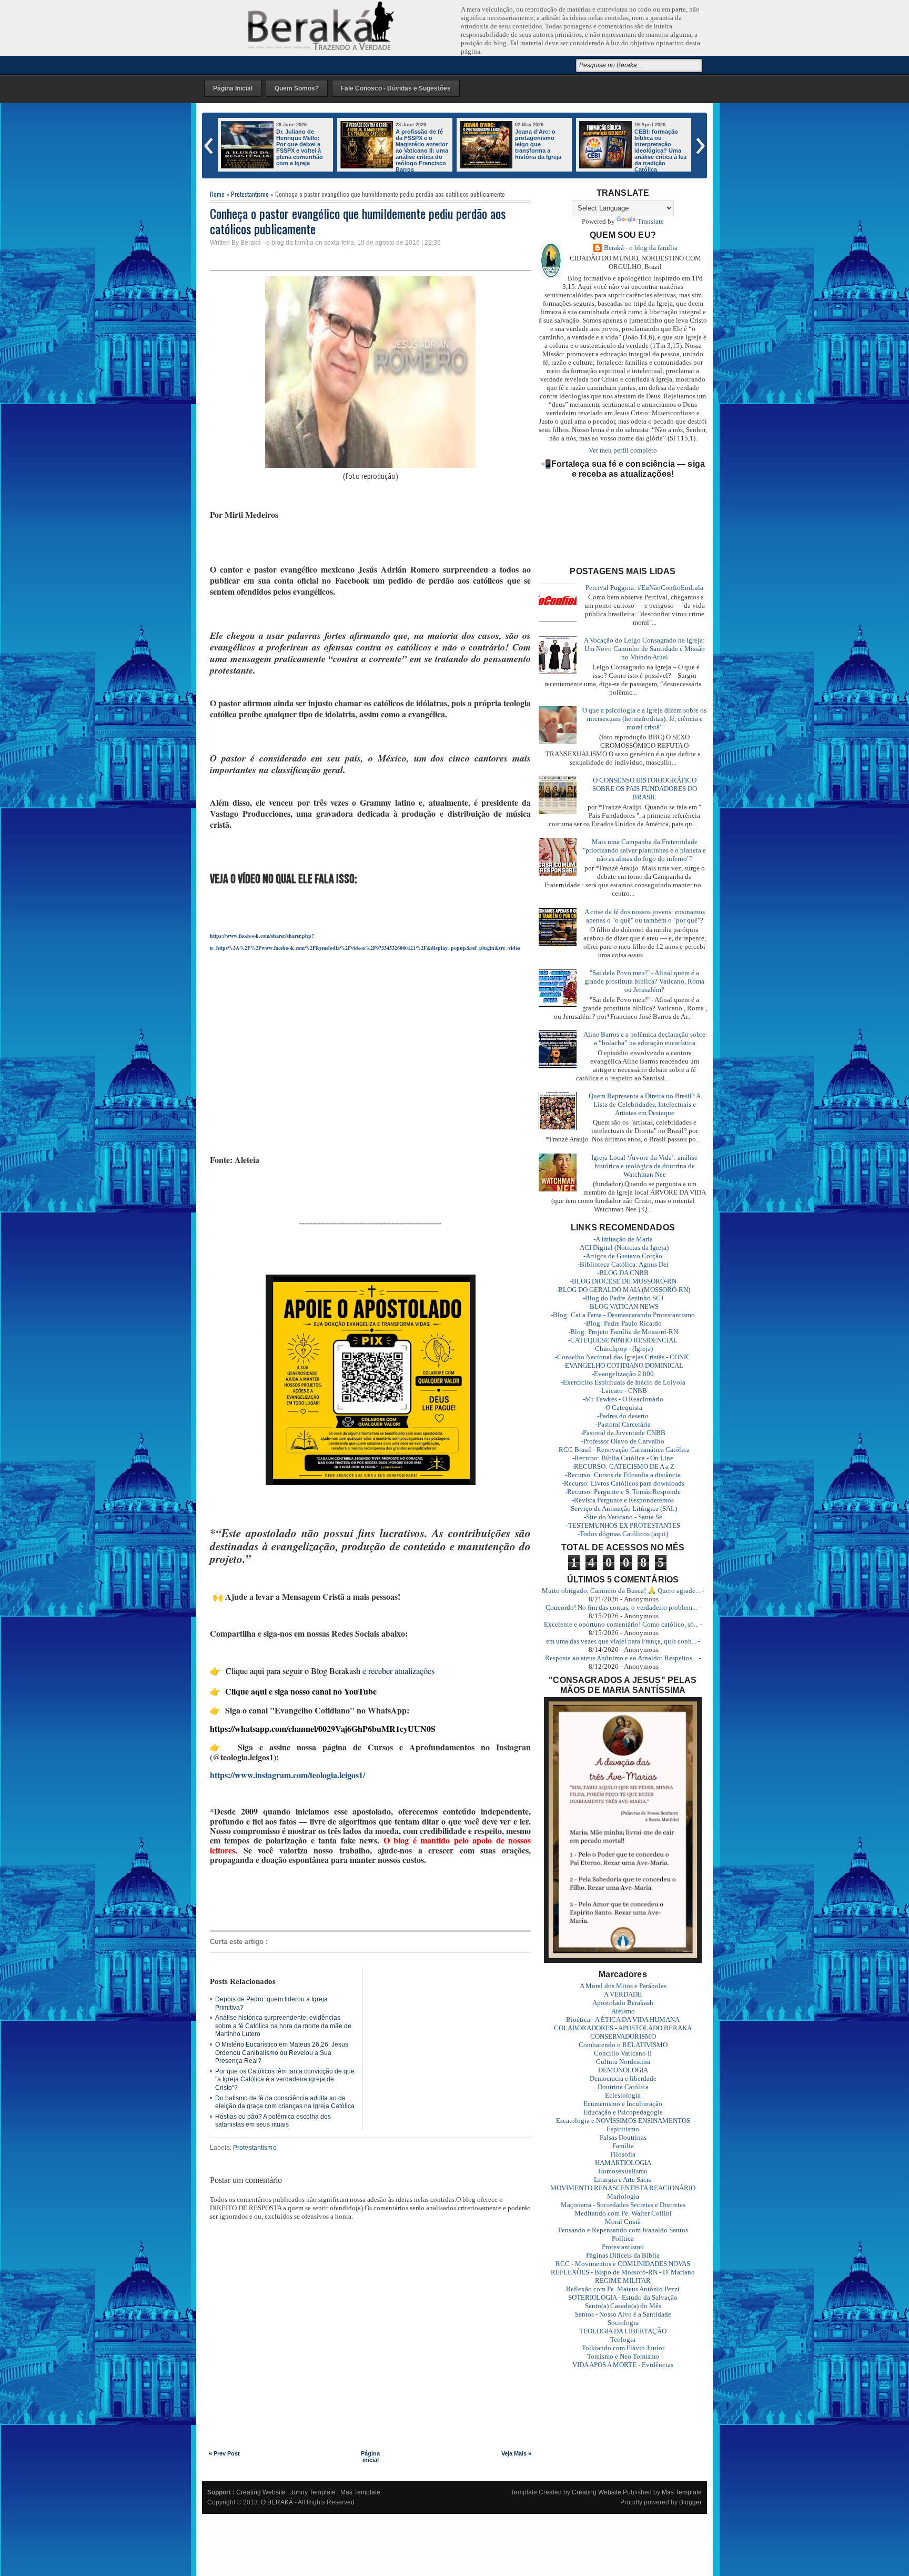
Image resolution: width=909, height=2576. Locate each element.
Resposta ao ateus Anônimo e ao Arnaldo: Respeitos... (621, 1658)
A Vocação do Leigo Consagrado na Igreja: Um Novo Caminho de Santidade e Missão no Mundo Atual (644, 649)
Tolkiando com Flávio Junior (623, 2348)
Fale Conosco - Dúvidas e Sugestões (396, 88)
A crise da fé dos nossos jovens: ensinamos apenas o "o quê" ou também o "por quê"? (645, 916)
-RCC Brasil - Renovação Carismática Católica (623, 1450)
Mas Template (360, 2492)
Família (623, 2146)
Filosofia (623, 2154)
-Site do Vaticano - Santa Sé (623, 1517)
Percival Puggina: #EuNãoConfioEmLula (644, 588)
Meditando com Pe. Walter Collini (623, 2213)
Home (217, 194)
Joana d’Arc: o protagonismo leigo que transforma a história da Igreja (299, 144)
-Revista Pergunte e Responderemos (623, 1500)
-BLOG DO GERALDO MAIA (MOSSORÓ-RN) (623, 1290)
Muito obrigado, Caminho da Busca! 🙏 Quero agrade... (621, 1591)
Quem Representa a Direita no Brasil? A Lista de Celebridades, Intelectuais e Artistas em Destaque (645, 1104)
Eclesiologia (623, 2095)
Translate (651, 221)
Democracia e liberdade (623, 2078)
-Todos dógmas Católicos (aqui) (623, 1534)
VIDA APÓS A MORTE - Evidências (623, 2365)
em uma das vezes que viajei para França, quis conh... (621, 1641)
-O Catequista (623, 1407)
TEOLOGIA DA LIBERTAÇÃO (623, 2331)
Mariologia (623, 2196)
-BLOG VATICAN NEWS (623, 1306)
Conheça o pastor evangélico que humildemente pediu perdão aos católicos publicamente (358, 221)
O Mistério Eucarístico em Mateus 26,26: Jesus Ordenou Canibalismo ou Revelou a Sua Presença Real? (282, 2053)
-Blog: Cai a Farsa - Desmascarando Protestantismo (623, 1315)
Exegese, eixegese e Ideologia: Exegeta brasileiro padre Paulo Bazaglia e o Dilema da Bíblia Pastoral (540, 151)
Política (623, 2238)
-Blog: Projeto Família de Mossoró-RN (623, 1332)
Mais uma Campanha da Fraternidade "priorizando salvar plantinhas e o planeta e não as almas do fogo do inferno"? (644, 850)
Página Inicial (233, 88)
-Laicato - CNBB (623, 1391)
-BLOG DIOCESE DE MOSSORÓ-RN (623, 1281)
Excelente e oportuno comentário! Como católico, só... (621, 1624)
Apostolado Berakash (623, 2003)
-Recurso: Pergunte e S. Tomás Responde (623, 1492)
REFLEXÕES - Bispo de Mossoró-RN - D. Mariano (623, 2272)
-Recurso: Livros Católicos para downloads (623, 1483)
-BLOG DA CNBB (623, 1273)
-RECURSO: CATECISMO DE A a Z (623, 1466)
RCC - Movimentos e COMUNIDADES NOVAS (623, 2264)
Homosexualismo (623, 2171)
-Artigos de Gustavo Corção (623, 1256)
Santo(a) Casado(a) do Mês (623, 2306)
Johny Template (313, 2492)
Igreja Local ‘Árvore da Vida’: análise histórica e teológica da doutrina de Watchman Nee (644, 1166)
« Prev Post (224, 2453)
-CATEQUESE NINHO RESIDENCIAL (623, 1340)
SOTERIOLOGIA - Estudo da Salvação (623, 2297)
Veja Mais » (516, 2453)
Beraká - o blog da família (641, 248)
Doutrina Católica (623, 2087)
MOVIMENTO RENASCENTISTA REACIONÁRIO (623, 2188)
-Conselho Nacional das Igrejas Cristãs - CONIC (623, 1357)
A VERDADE (623, 1994)
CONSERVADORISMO (623, 2036)
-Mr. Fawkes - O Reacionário (623, 1399)
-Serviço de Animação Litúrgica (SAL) (623, 1508)
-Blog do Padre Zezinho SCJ (623, 1298)
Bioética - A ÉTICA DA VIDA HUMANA (623, 2019)
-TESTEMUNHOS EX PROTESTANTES (623, 1525)
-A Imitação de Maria (623, 1239)
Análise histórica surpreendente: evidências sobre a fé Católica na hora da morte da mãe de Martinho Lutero (283, 2026)
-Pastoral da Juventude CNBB (623, 1433)
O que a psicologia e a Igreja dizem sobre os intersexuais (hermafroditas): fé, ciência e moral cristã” (644, 719)
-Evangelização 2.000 (623, 1374)
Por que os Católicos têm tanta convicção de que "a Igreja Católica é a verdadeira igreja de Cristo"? (285, 2079)
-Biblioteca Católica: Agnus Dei (623, 1264)
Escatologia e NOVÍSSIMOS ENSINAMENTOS (623, 2121)
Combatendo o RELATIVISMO (623, 2045)
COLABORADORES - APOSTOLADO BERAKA (623, 2028)
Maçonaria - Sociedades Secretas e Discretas (623, 2205)
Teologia (623, 2339)
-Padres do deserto (623, 1416)
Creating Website (261, 2492)
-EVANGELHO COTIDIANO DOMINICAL (623, 1365)
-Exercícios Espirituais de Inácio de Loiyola (623, 1382)
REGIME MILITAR (623, 2281)
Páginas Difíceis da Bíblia (623, 2255)
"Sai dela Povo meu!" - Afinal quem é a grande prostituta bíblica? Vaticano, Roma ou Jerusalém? (644, 981)
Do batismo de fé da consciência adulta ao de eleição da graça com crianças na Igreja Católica (285, 2102)
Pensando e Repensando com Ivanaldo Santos (623, 2230)
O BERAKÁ (277, 2502)
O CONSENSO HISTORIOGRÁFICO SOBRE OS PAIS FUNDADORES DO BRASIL (645, 789)
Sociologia (623, 2323)
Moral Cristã (623, 2222)
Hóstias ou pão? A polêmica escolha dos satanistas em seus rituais (273, 2121)
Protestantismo (250, 194)
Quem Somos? (297, 88)
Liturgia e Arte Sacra (623, 2179)
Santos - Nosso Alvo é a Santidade (623, 2314)
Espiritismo (623, 2129)
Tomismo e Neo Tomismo (623, 2356)
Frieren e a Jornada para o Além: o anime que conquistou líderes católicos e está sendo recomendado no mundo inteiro (633, 154)
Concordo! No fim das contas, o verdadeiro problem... (621, 1607)
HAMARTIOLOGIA (623, 2163)
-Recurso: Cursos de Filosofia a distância (623, 1475)
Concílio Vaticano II (623, 2053)
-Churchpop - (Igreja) (623, 1349)
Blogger (690, 2502)
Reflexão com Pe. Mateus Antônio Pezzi (623, 2289)
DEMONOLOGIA (623, 2070)
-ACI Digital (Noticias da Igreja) (623, 1247)
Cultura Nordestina (623, 2062)
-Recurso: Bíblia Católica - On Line (623, 1458)
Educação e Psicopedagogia (623, 2112)
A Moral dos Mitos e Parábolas (623, 1986)
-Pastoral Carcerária (623, 1424)
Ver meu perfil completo (623, 450)
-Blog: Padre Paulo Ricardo (623, 1323)
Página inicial (370, 2457)
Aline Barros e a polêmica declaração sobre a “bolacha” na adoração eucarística (644, 1039)
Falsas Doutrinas (623, 2137)
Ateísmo (623, 2011)
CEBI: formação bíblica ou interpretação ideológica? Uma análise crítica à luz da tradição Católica (422, 151)
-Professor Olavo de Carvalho (623, 1441)
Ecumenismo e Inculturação (623, 2104)
